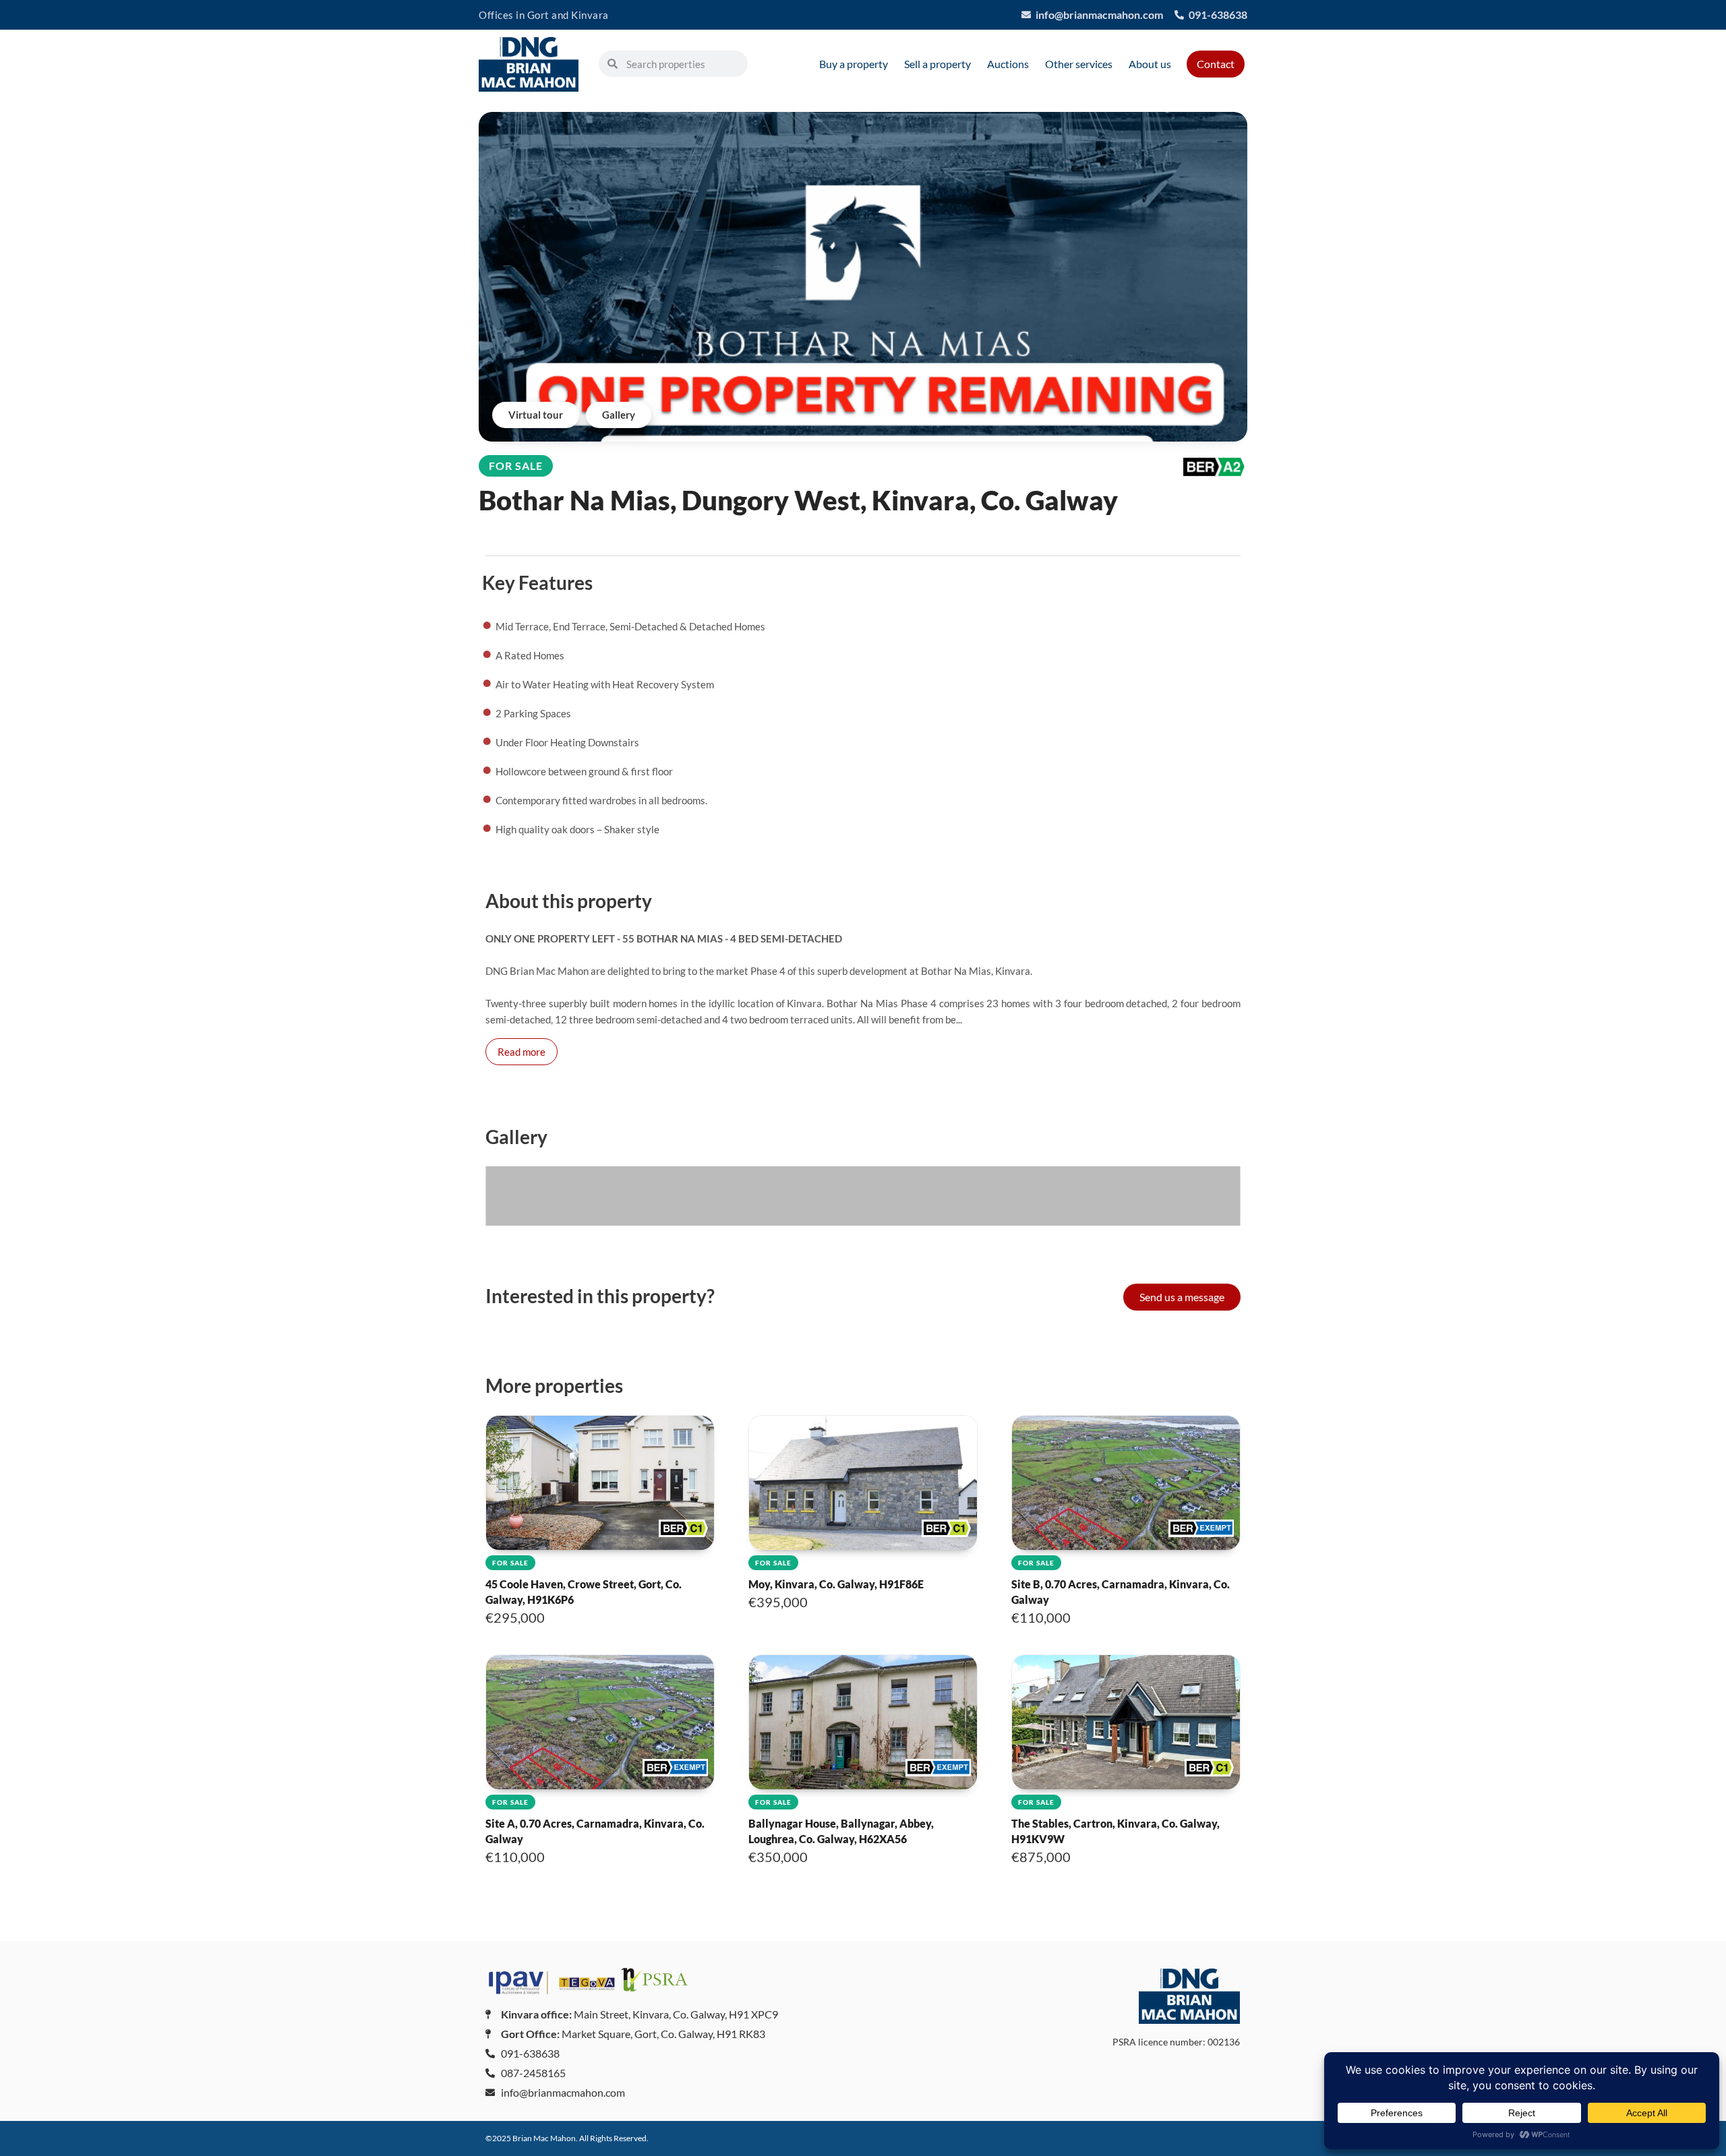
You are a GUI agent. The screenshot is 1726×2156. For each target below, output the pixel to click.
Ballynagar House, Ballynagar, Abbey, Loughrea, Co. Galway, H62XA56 (841, 1822)
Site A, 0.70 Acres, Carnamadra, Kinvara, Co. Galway (595, 1822)
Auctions (1008, 64)
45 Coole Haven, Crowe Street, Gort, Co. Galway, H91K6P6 (584, 1582)
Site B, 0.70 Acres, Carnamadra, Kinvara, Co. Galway (1121, 1582)
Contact (1216, 64)
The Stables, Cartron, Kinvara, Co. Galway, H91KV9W (1115, 1822)
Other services (1079, 64)
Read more (522, 1052)
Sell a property (938, 64)
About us (1150, 64)
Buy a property (854, 64)
